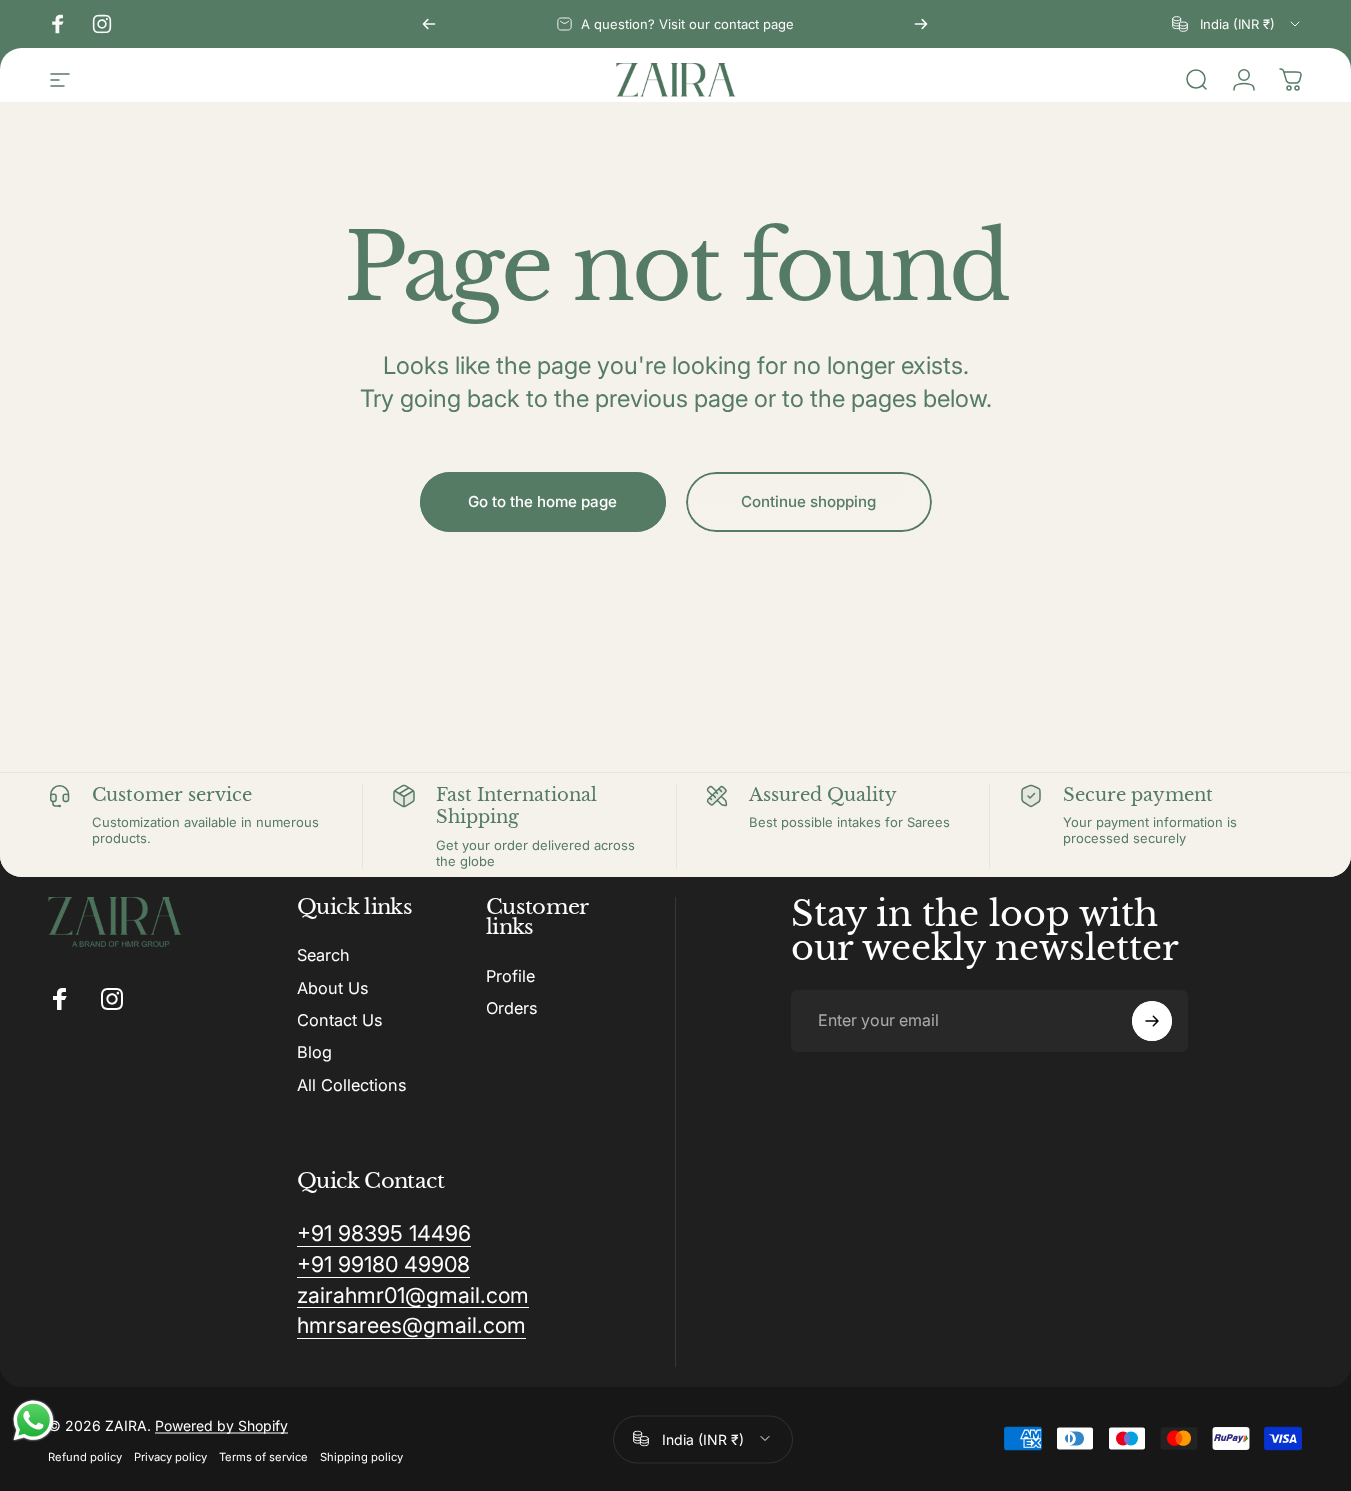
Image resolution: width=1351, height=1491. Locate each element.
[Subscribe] (1152, 1021)
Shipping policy (361, 1455)
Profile (510, 976)
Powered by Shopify (221, 1423)
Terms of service (263, 1455)
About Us (332, 988)
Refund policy (85, 1455)
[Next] (921, 24)
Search (323, 955)
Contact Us (339, 1020)
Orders (511, 1008)
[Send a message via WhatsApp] (33, 1420)
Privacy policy (170, 1455)
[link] (384, 1233)
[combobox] (1237, 24)
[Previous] (429, 24)
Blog (314, 1052)
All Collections (351, 1085)
